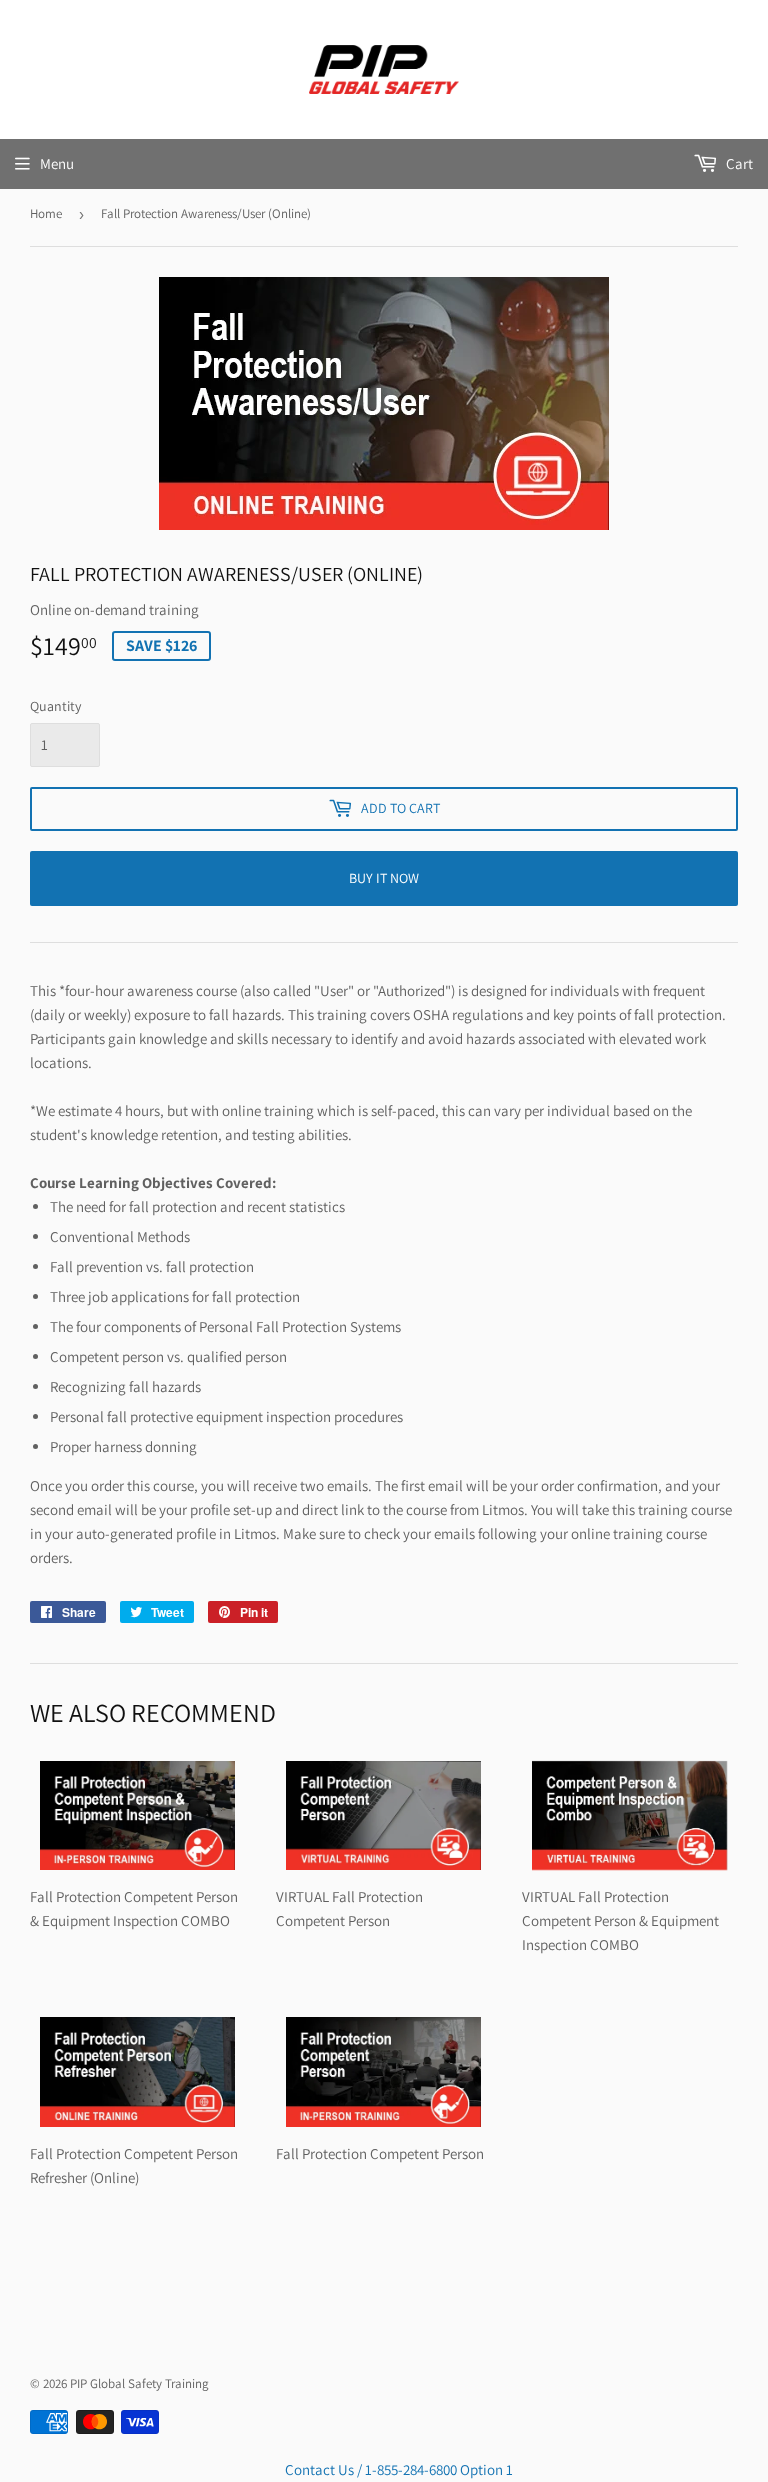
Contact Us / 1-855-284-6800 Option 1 (399, 2469)
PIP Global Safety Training (139, 2383)
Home (46, 213)
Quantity (55, 706)
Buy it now (384, 878)
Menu (57, 163)
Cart (738, 163)
